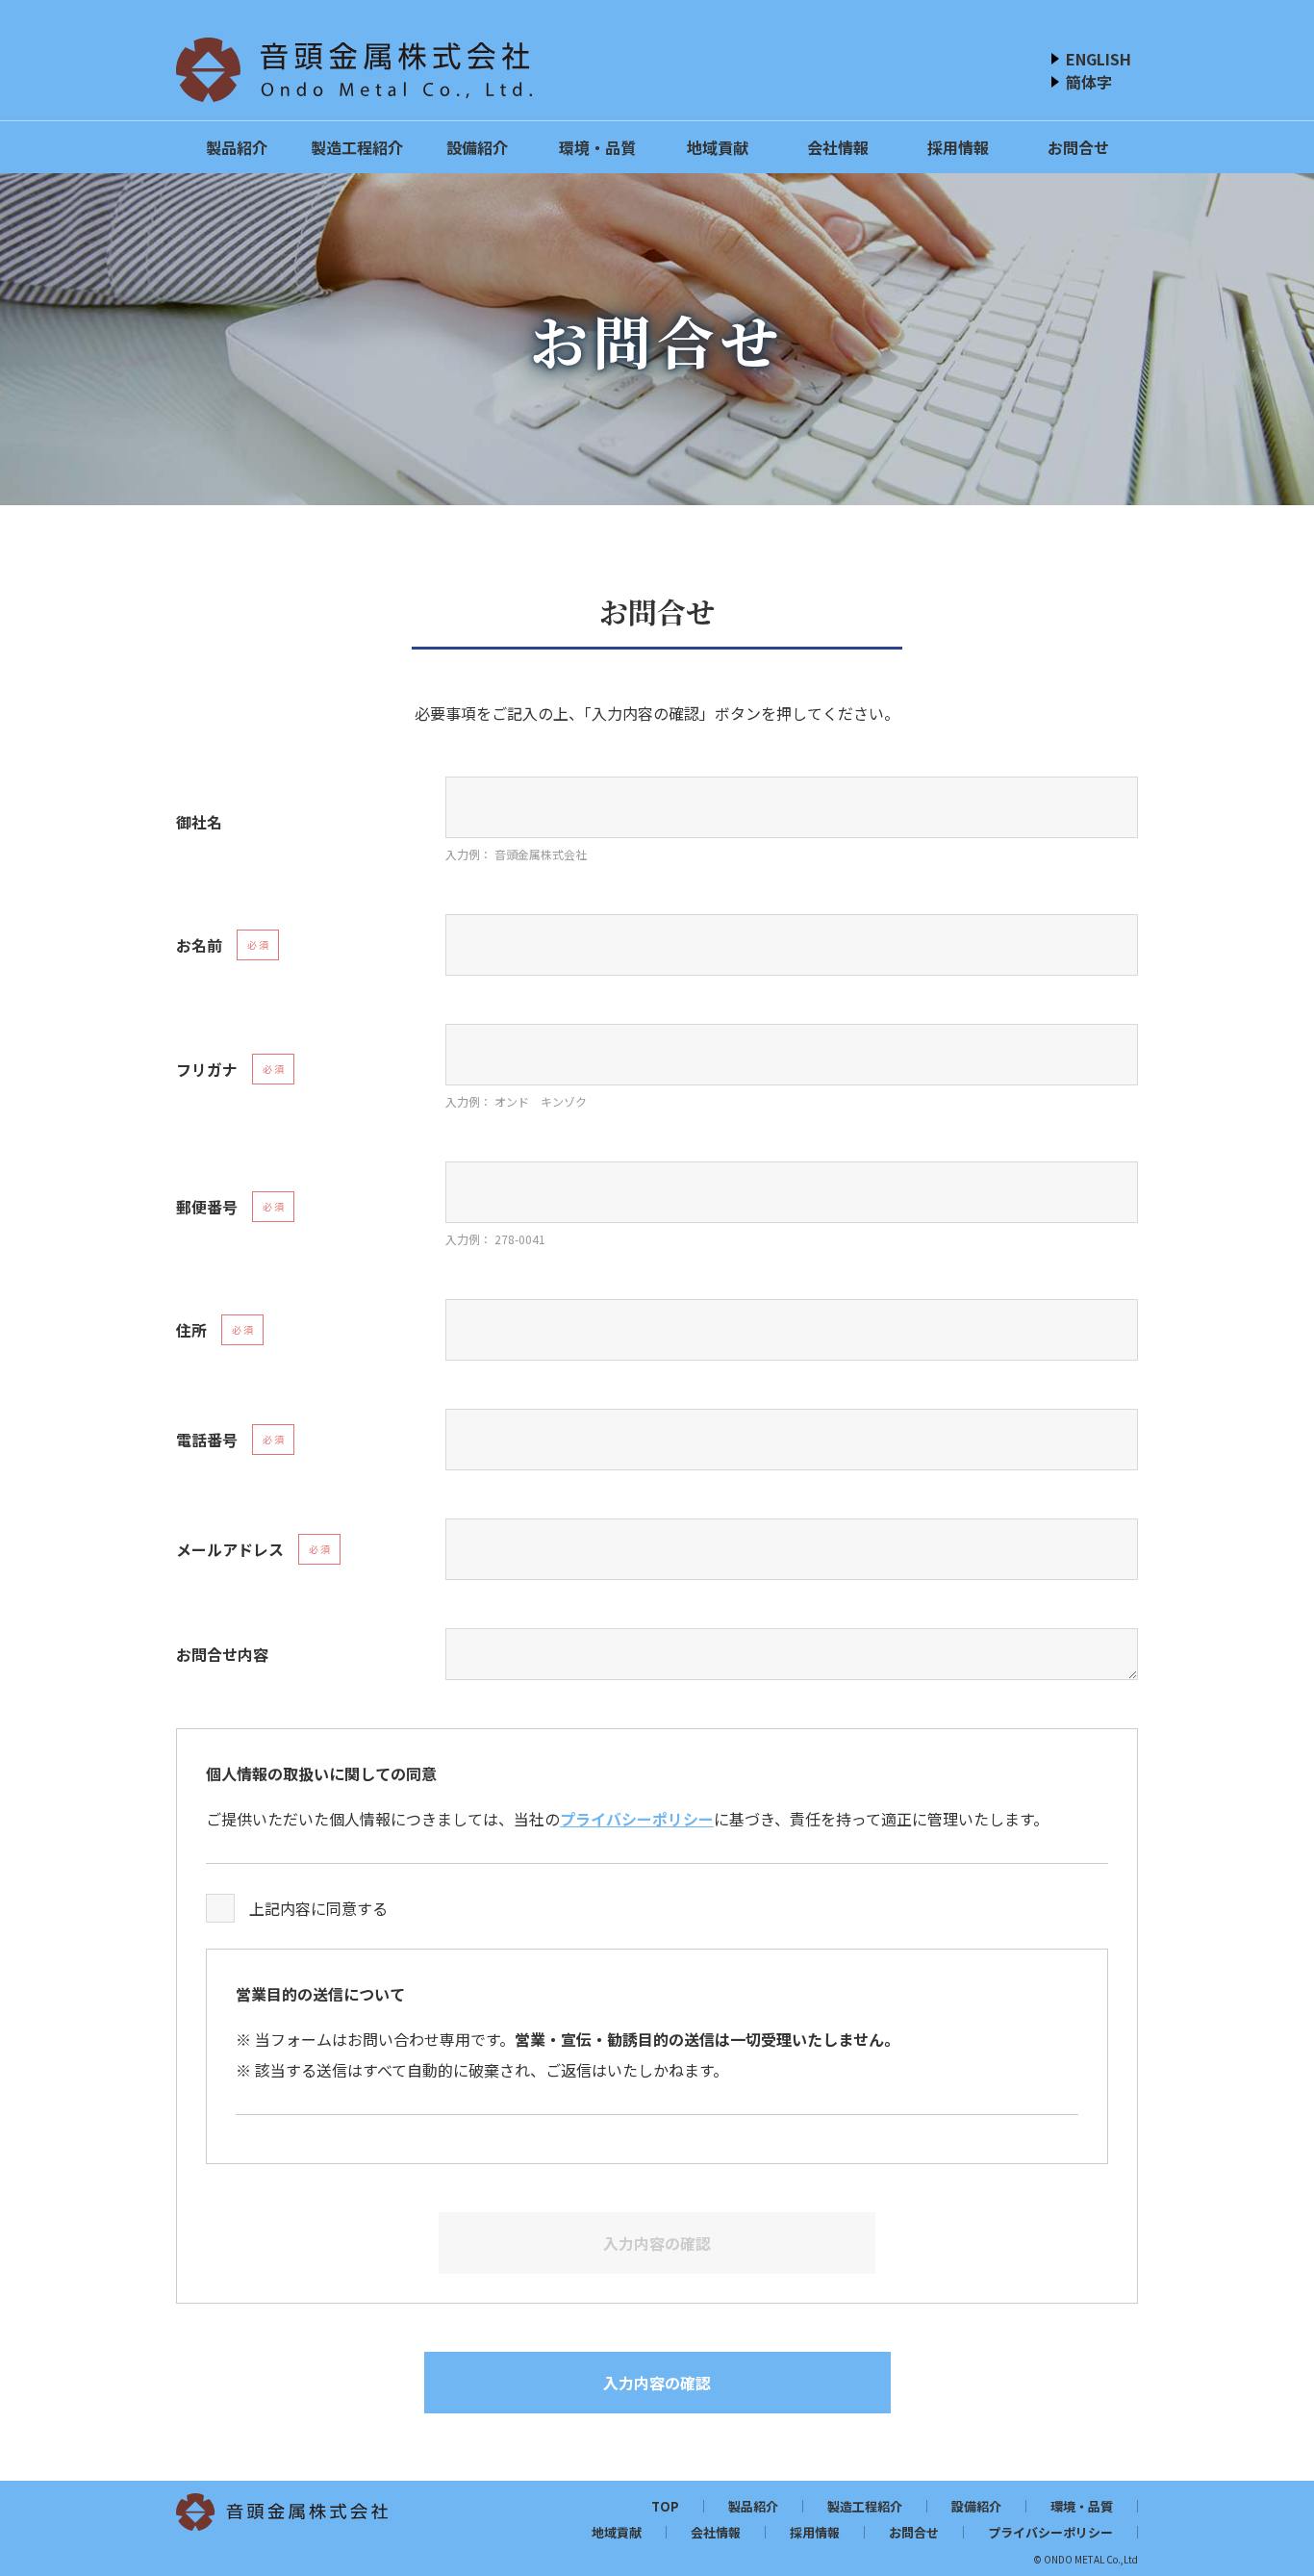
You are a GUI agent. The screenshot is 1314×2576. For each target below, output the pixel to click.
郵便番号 (207, 1207)
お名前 (199, 945)
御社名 (199, 822)
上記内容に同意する (318, 1908)
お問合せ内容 (222, 1654)
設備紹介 (477, 147)
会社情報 (838, 147)
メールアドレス (230, 1549)
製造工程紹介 (357, 147)
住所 (191, 1330)
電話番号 (207, 1440)
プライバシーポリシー (637, 1819)
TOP (665, 2506)
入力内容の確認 (657, 2383)
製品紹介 (237, 147)
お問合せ (1078, 147)
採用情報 (958, 147)
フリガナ (207, 1069)
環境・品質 (597, 147)
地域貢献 (718, 147)
